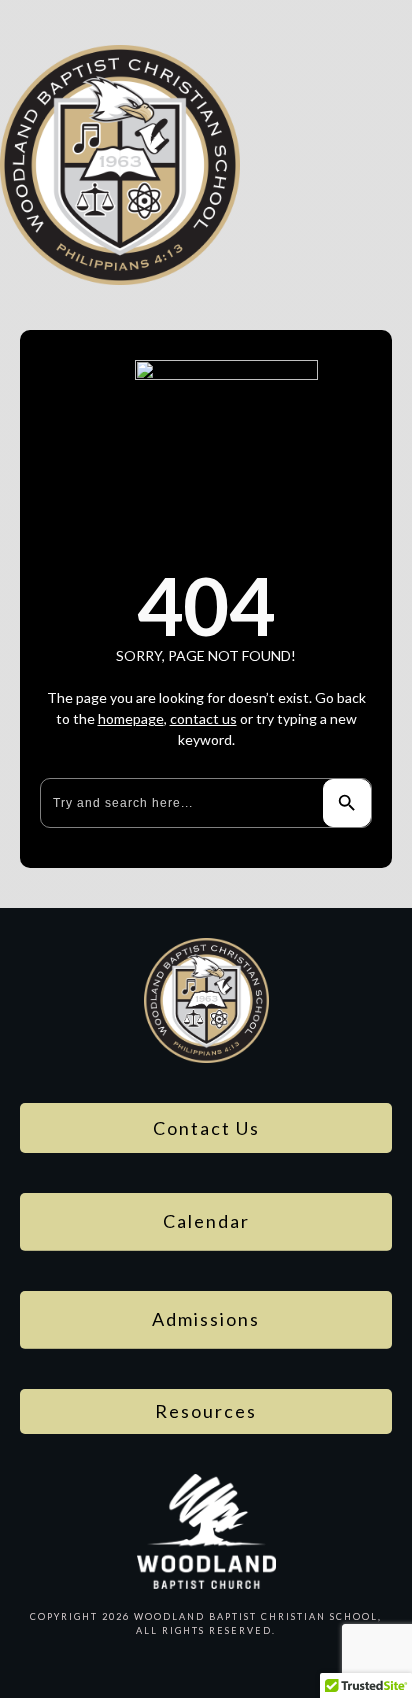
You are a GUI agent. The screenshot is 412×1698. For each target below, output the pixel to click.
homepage (131, 718)
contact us (203, 718)
